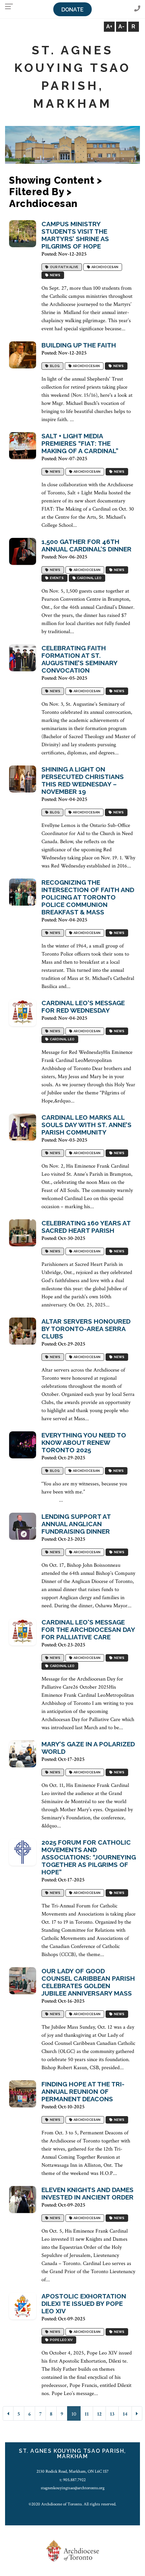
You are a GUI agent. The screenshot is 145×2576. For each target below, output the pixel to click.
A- (121, 27)
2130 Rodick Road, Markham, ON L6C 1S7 (72, 2471)
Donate (72, 10)
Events (56, 578)
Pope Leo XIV (61, 2340)
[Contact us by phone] (137, 9)
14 (125, 2414)
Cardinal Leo (89, 578)
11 (87, 2414)
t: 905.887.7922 (73, 2480)
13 (112, 2414)
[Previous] (8, 2413)
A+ (109, 27)
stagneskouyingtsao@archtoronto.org (73, 2488)
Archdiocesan (104, 267)
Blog (54, 366)
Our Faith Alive (63, 267)
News (54, 275)
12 (99, 2414)
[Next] (137, 2413)
